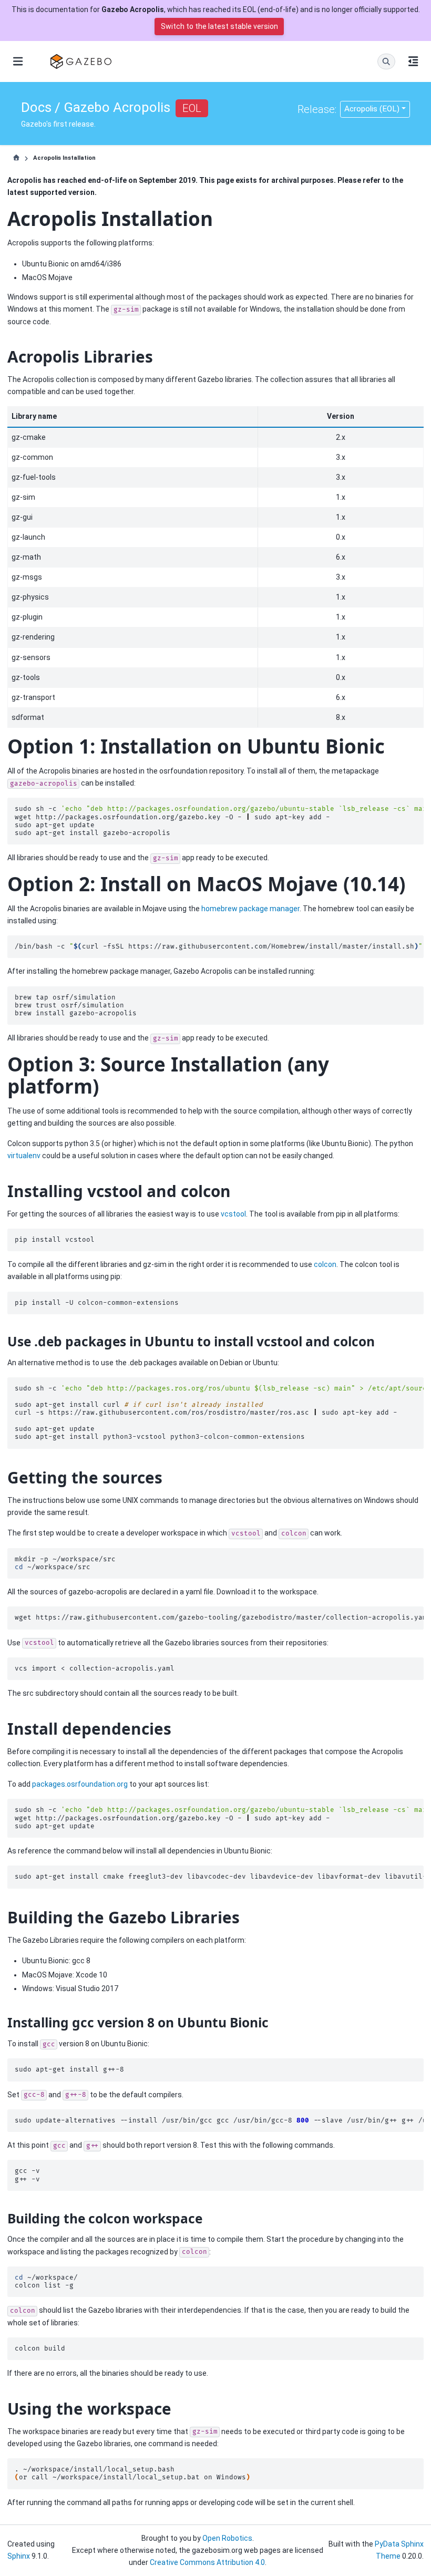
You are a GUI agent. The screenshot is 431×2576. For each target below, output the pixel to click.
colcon (325, 1264)
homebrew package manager (250, 909)
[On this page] (413, 61)
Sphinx (19, 2556)
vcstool (233, 1214)
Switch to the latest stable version (219, 26)
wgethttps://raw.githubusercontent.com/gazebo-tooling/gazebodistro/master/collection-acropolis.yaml (219, 1618)
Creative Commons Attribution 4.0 (207, 2562)
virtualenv (24, 1156)
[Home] (16, 158)
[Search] (386, 61)
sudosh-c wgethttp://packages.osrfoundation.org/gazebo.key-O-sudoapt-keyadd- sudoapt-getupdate (219, 1818)
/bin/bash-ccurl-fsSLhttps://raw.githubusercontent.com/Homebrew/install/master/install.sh (219, 947)
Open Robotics (227, 2538)
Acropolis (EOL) (372, 109)
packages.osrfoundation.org (80, 1784)
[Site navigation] (18, 61)
